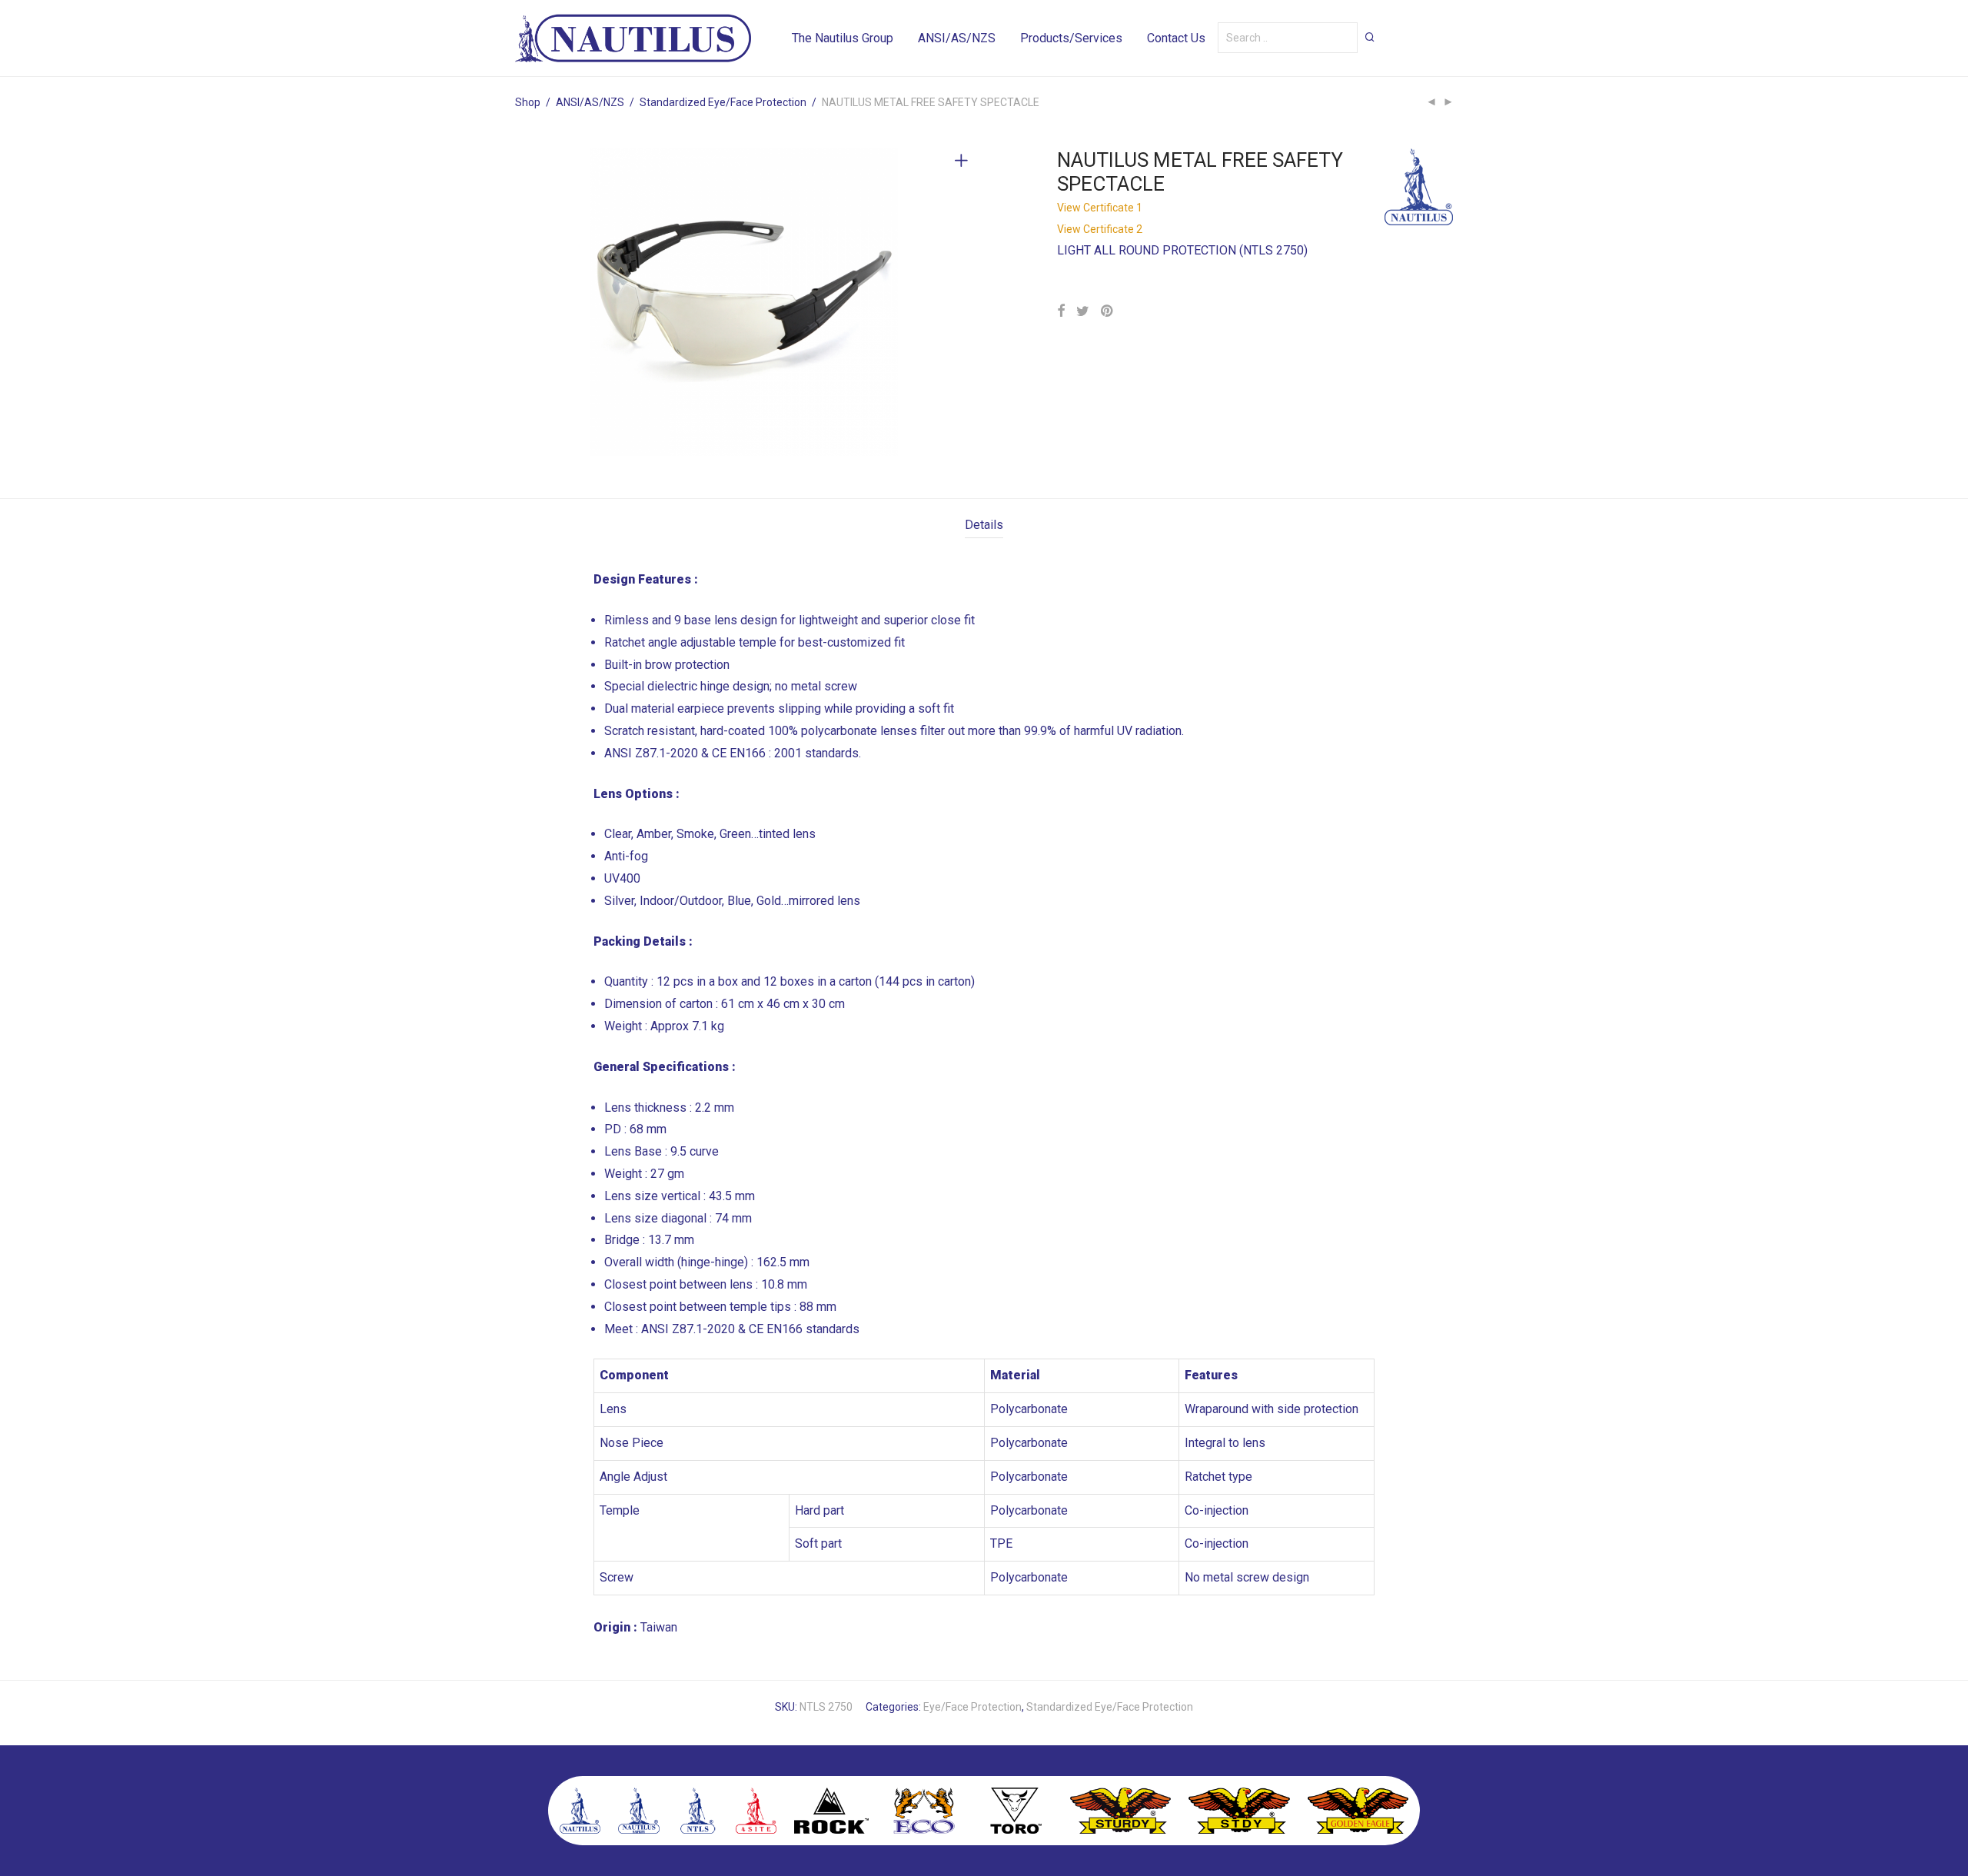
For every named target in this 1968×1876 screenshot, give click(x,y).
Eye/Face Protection (972, 1707)
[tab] (984, 526)
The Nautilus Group (843, 38)
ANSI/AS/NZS (957, 38)
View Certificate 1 (1100, 208)
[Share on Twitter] (1083, 311)
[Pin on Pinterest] (1108, 311)
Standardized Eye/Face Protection (723, 102)
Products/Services (1071, 38)
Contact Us (1176, 38)
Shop (528, 102)
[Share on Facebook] (1061, 311)
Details (984, 525)
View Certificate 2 (1100, 229)
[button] (1370, 37)
